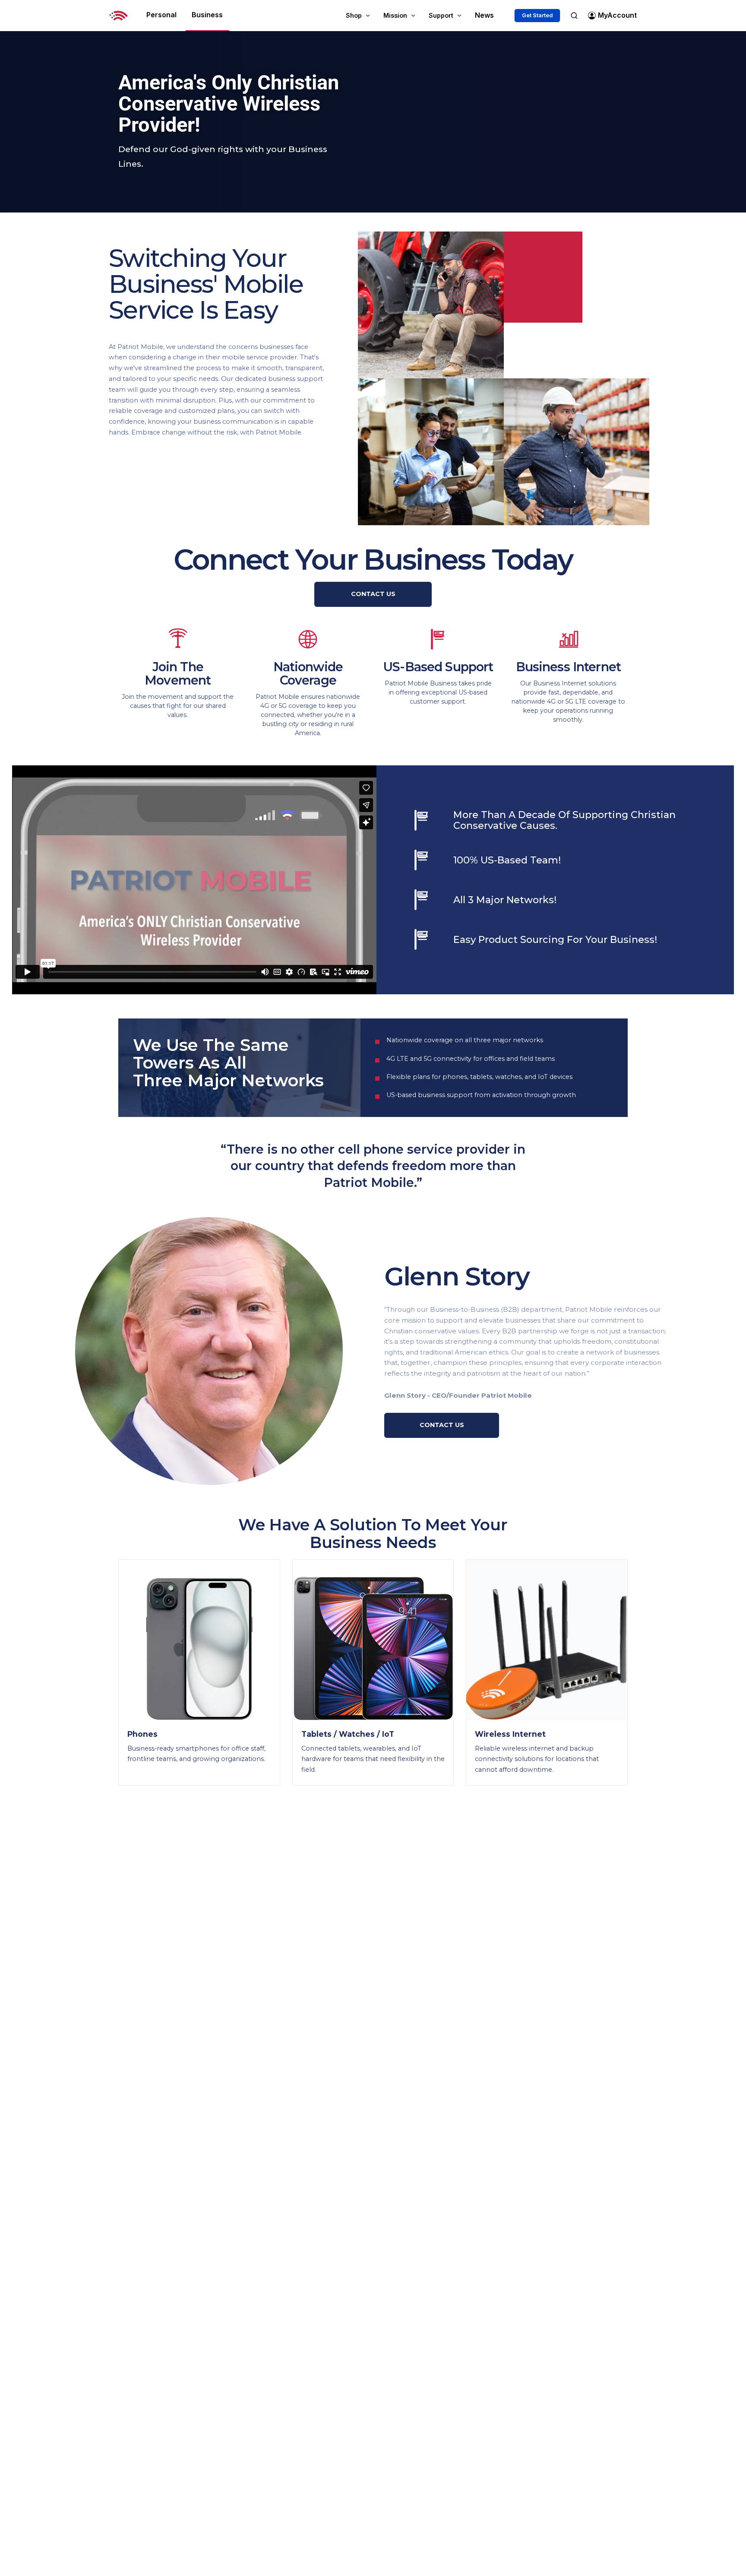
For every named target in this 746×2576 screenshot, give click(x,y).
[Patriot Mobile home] (119, 16)
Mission (395, 15)
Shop (354, 15)
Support (441, 15)
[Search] (574, 15)
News (484, 15)
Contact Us (373, 594)
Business (207, 15)
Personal (161, 15)
